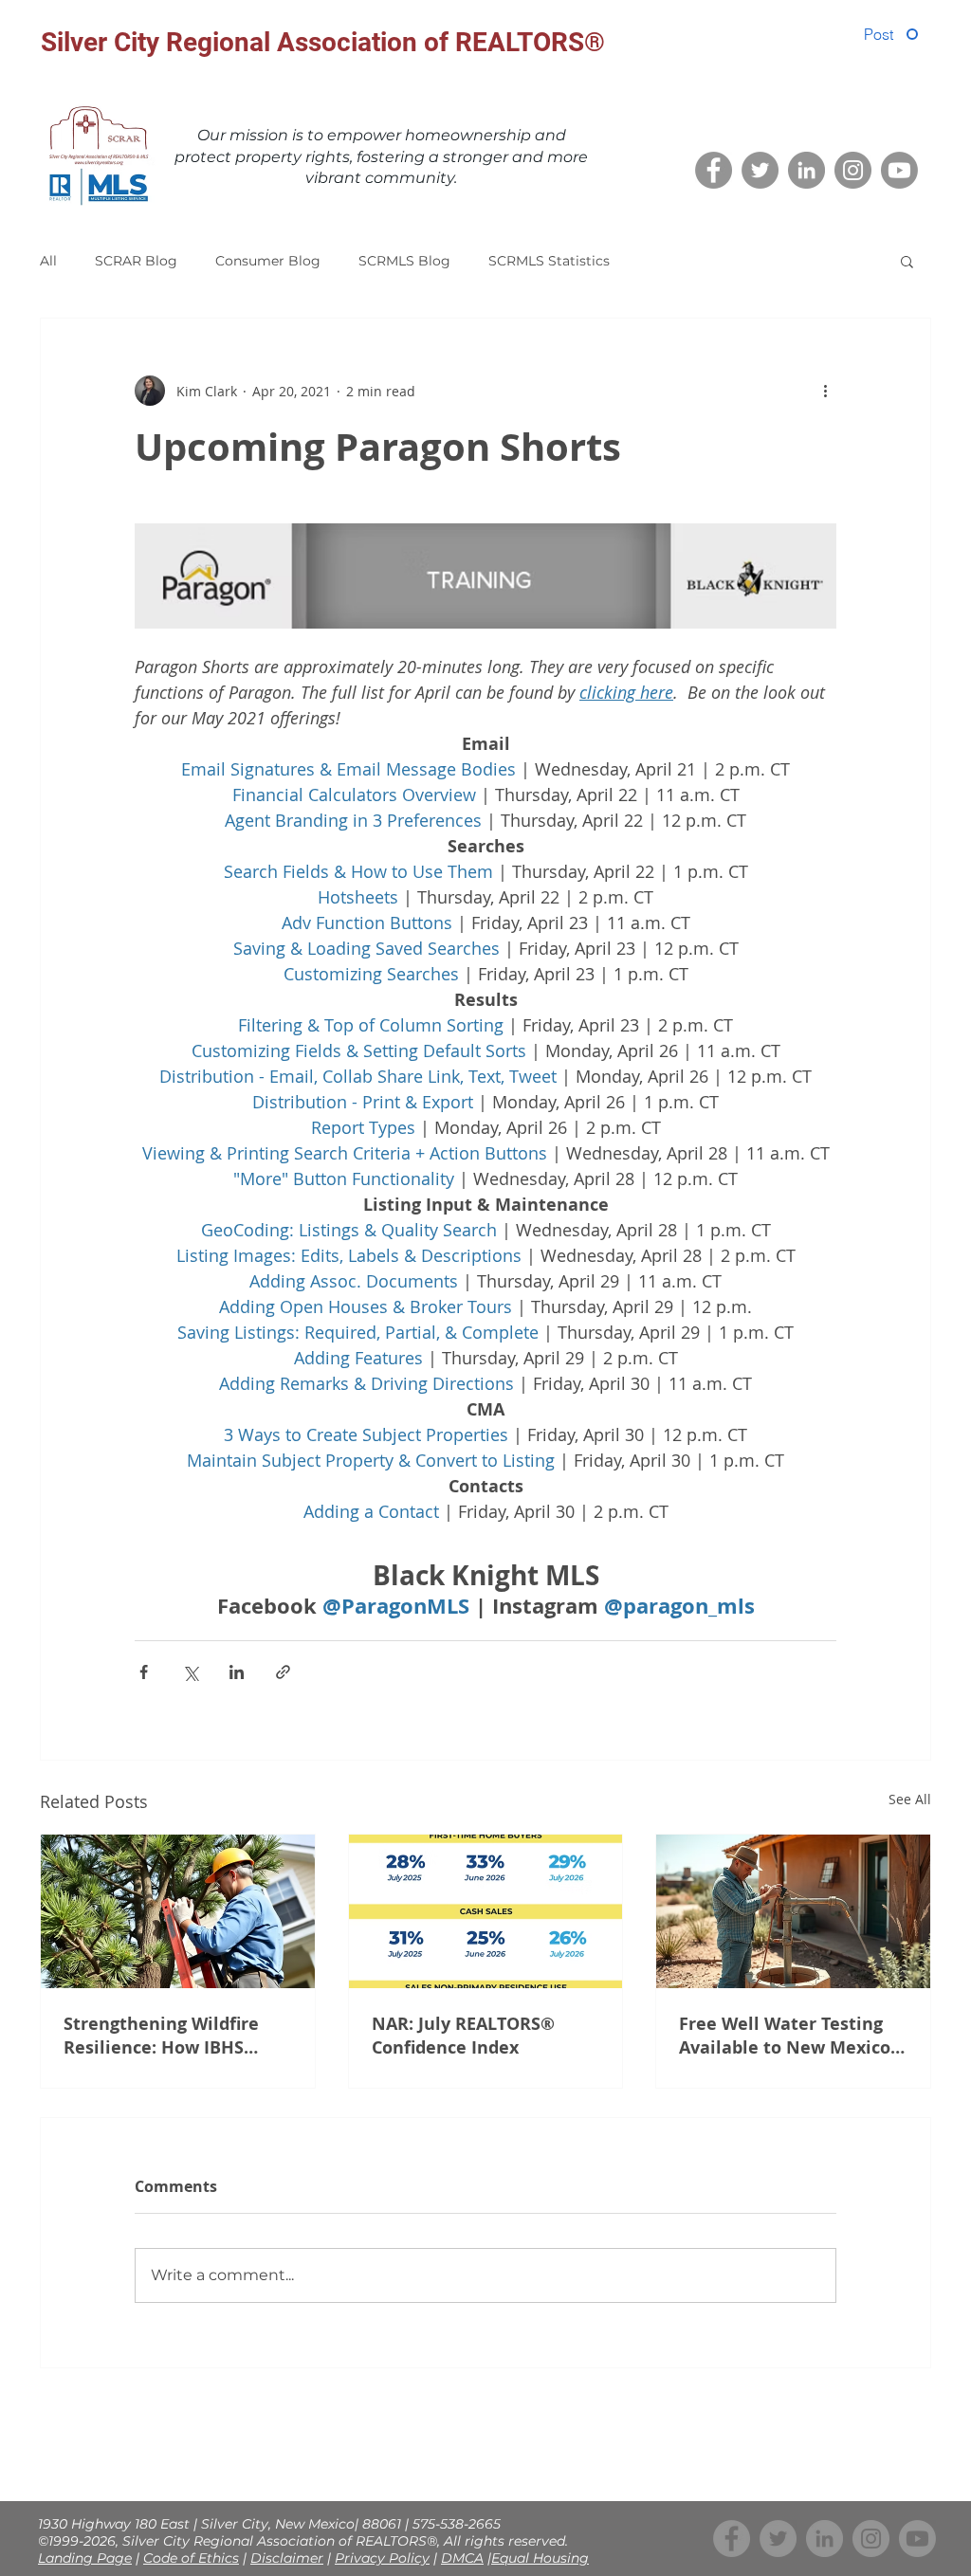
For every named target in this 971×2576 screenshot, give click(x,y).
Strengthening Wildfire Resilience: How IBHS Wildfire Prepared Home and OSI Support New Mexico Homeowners (166, 2036)
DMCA (462, 2558)
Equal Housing (540, 2558)
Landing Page (85, 2558)
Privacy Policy (382, 2558)
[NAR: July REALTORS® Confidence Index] (486, 1911)
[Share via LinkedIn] (237, 1672)
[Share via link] (283, 1672)
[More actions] (825, 391)
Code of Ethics (191, 2558)
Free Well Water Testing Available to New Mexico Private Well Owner (785, 2036)
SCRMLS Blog (404, 261)
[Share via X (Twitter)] (190, 1672)
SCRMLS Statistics (549, 261)
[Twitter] (760, 170)
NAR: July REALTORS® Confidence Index (463, 2036)
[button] (907, 261)
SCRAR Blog (136, 261)
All (48, 261)
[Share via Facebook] (144, 1672)
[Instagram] (853, 170)
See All (910, 1799)
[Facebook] (714, 170)
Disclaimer (287, 2558)
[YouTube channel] (899, 170)
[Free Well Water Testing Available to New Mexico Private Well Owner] (793, 1911)
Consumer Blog (268, 261)
